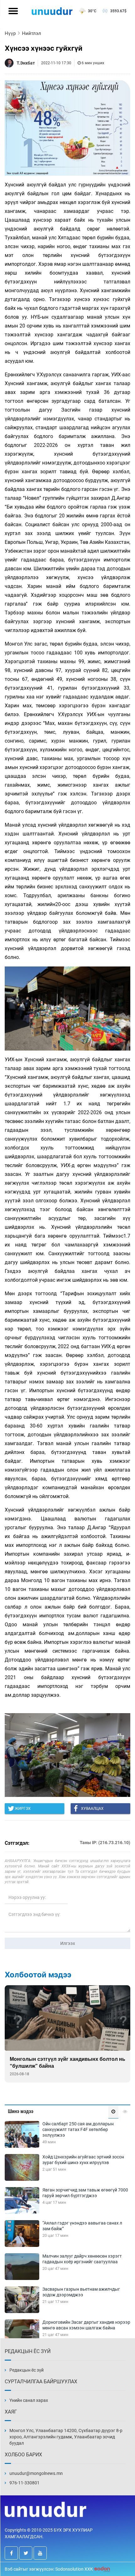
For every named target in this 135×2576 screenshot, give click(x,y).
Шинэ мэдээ (21, 2111)
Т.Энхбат (26, 63)
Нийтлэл (32, 33)
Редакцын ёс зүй (27, 2370)
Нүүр (10, 33)
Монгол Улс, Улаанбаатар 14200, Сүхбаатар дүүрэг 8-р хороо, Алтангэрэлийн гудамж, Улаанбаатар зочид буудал (66, 2437)
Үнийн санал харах (29, 2400)
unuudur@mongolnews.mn (36, 2473)
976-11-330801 (24, 2483)
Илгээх (68, 1943)
